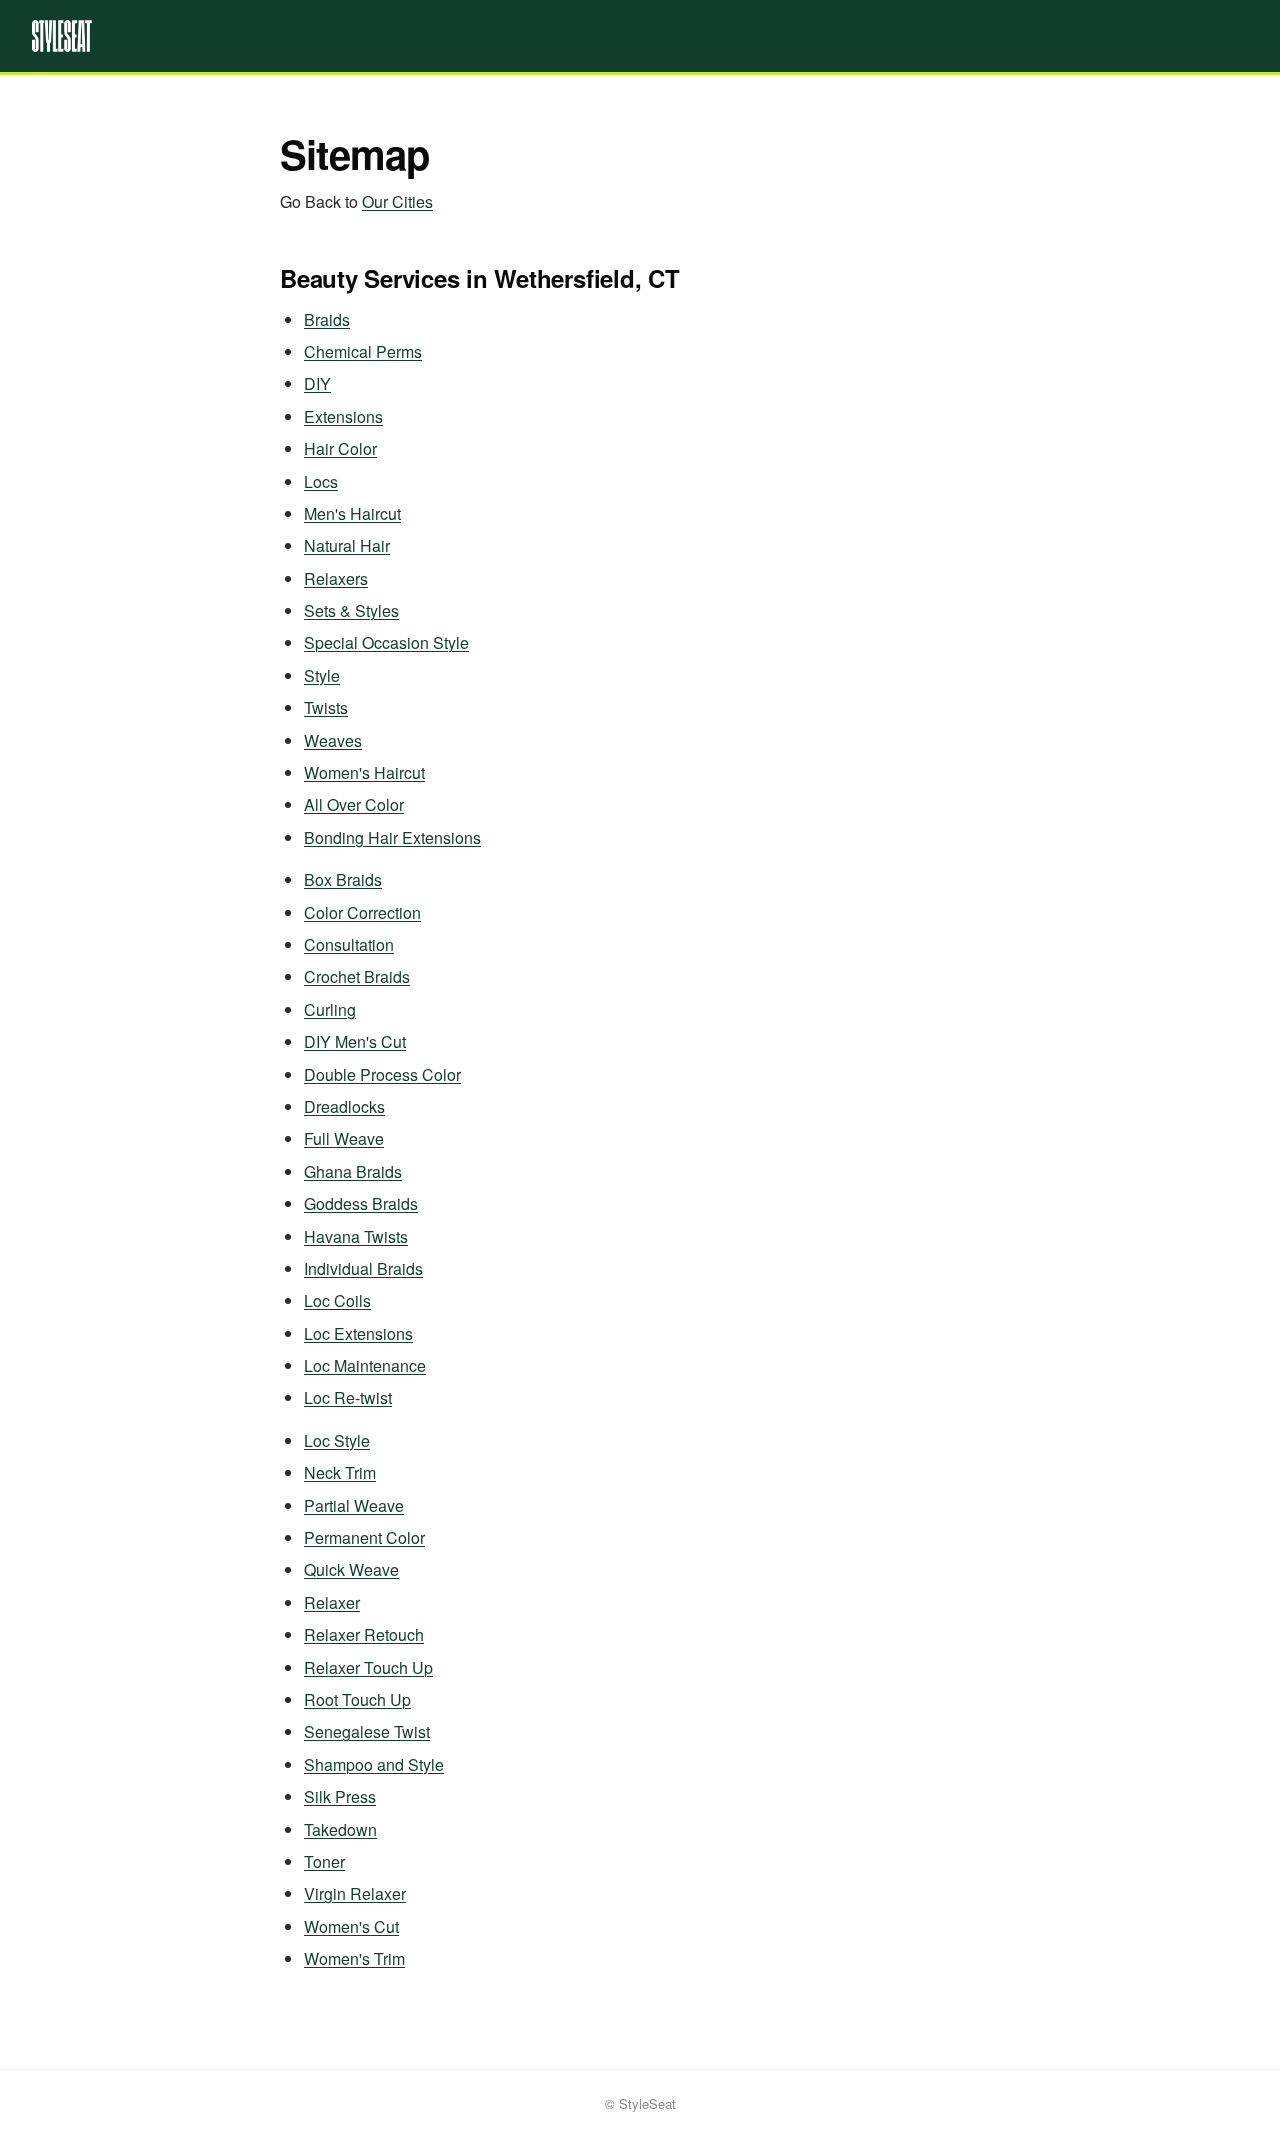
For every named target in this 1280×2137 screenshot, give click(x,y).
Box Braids (343, 879)
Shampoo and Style (374, 1764)
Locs (321, 481)
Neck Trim (340, 1472)
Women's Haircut (364, 772)
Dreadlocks (344, 1106)
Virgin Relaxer (355, 1893)
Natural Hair (347, 545)
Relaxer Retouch (364, 1634)
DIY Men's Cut (355, 1041)
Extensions (343, 416)
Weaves (333, 740)
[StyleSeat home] (640, 36)
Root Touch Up (357, 1699)
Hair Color (340, 448)
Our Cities (397, 201)
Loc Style (337, 1440)
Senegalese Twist (367, 1731)
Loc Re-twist (348, 1397)
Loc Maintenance (365, 1365)
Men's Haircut (352, 513)
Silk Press (340, 1796)
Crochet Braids (357, 976)
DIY (317, 383)
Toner (324, 1861)
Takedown (340, 1829)
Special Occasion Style (386, 642)
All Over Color (354, 804)
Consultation (349, 944)
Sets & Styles (351, 610)
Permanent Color (364, 1537)
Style (322, 675)
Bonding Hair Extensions (392, 837)
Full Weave (344, 1138)
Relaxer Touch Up (368, 1667)
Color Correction (362, 912)
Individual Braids (363, 1268)
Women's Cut (351, 1926)
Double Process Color (382, 1074)
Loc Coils (337, 1300)
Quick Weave (351, 1569)
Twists (326, 707)
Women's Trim (354, 1958)
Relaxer (332, 1602)
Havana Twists (356, 1236)
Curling (330, 1009)
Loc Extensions (358, 1333)
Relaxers (336, 578)
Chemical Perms (363, 351)
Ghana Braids (353, 1171)
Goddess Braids (361, 1203)
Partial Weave (354, 1505)
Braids (327, 319)
